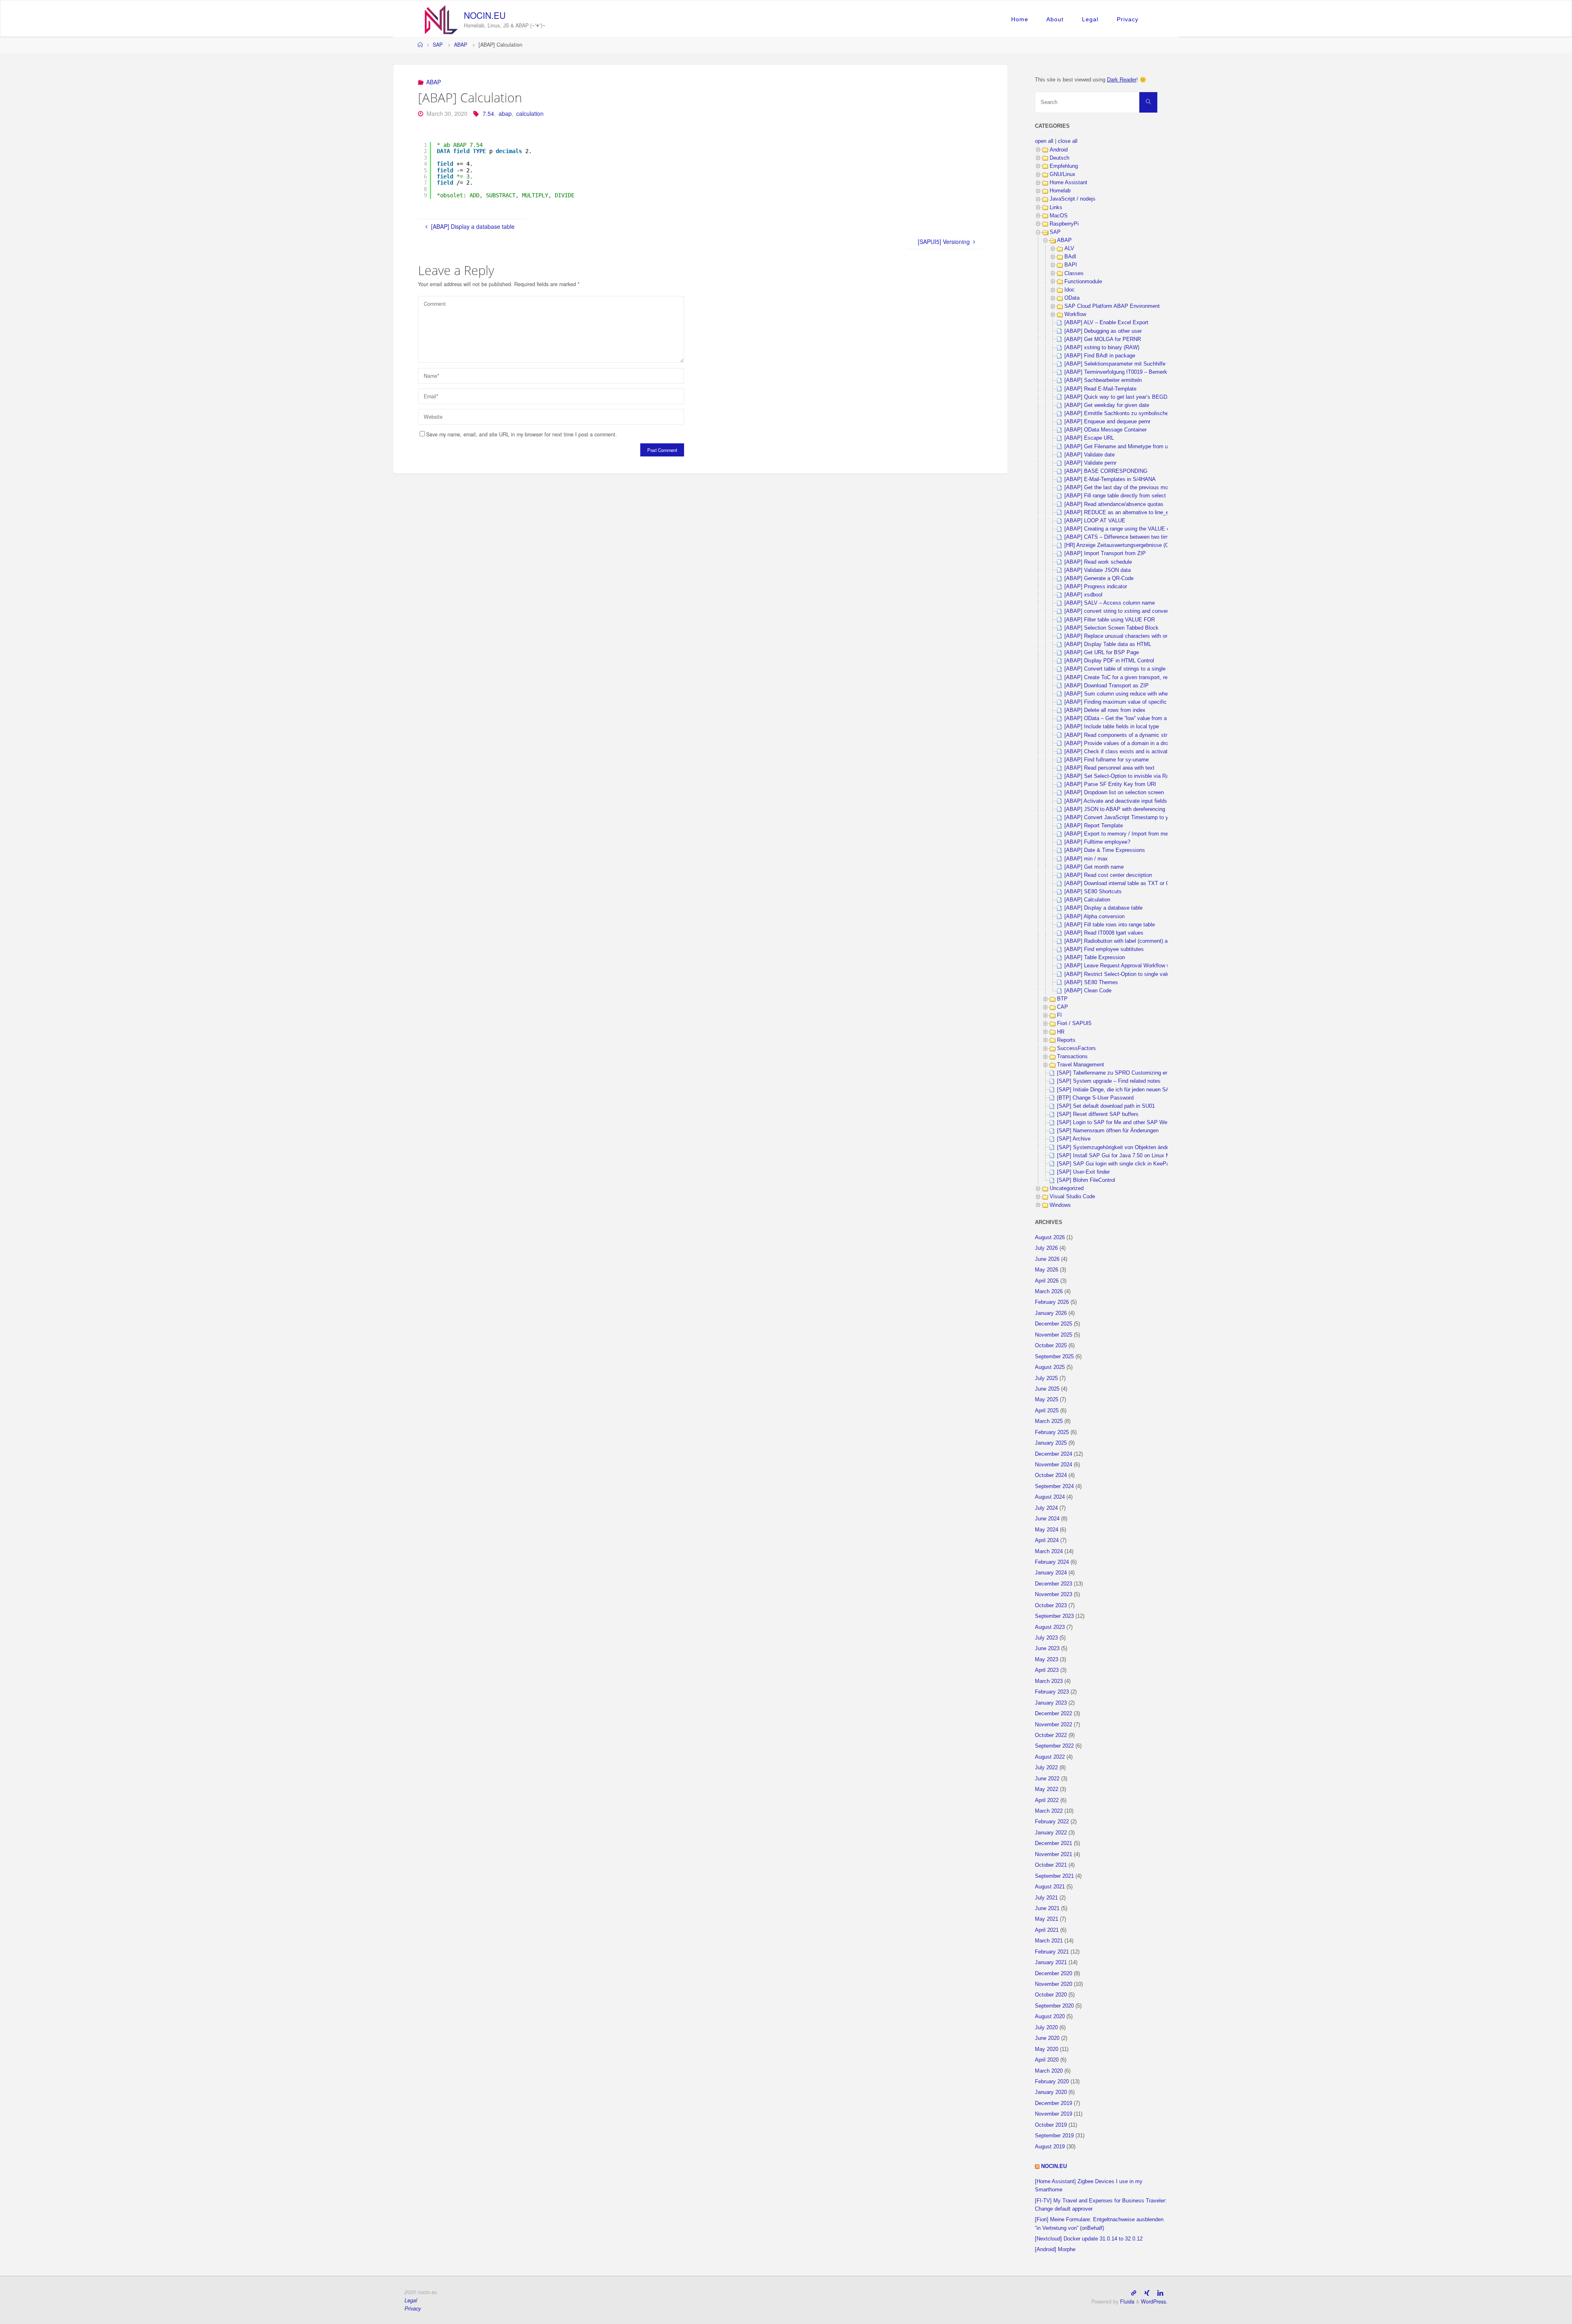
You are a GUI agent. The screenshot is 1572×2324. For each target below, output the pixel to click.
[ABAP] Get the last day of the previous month (1120, 488)
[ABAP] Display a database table (1103, 908)
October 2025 (1051, 1346)
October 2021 (1051, 1865)
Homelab (1060, 191)
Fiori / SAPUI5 (1074, 1023)
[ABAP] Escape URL (1089, 438)
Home (1020, 19)
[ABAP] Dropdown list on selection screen (1114, 793)
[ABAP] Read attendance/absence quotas (1114, 504)
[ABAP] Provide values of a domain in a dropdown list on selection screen (1152, 743)
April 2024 (1047, 1540)
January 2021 (1051, 1963)
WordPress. (1154, 2301)
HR (1061, 1032)
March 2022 (1049, 1811)
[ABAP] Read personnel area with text (1109, 768)
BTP (1062, 999)
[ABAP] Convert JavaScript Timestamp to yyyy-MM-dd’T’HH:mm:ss (1145, 818)
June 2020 (1047, 2038)
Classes (1074, 273)
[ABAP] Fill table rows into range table (1110, 925)
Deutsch (1059, 158)
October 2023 (1051, 1606)
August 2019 (1050, 2147)
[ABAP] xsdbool (1083, 595)
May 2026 (1047, 1270)
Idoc (1069, 290)
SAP (438, 45)
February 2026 (1052, 1302)
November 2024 (1054, 1465)
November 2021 (1054, 1854)
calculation (530, 113)
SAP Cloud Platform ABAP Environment (1112, 306)
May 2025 (1047, 1400)
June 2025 (1047, 1389)
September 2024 (1054, 1486)
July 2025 (1046, 1378)
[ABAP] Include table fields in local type (1112, 727)
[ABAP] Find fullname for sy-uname (1107, 760)
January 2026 (1051, 1313)
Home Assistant (1068, 183)
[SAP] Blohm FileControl (1086, 1180)
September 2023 (1054, 1616)
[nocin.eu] (441, 19)
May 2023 (1047, 1660)
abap (505, 113)
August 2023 (1050, 1627)
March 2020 (1049, 2071)
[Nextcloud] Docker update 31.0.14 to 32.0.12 (1089, 2239)
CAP (1063, 1007)
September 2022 (1054, 1746)
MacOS (1059, 216)
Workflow (1075, 314)
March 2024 (1049, 1552)
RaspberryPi (1064, 224)
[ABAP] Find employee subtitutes (1104, 949)
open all (1044, 141)
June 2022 (1047, 1779)
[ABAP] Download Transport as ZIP (1107, 686)
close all (1068, 141)
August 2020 (1050, 2017)
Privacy (1128, 19)
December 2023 (1054, 1584)
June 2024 (1047, 1519)
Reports (1066, 1040)
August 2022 (1050, 1757)
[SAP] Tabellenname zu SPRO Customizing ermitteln (1120, 1073)
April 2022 (1047, 1800)
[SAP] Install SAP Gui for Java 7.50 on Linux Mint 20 (1120, 1156)
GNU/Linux (1063, 174)
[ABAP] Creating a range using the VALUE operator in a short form (1143, 529)
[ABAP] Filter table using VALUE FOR (1110, 620)
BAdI (1070, 257)
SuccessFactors (1076, 1048)
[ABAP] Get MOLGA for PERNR (1103, 339)
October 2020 (1051, 1995)
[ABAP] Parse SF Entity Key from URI (1110, 784)
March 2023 (1049, 1681)
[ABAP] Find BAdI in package (1100, 356)
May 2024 (1047, 1530)
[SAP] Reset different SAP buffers (1098, 1114)
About (1055, 19)
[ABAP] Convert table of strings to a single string (1122, 669)
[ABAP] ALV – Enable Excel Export (1106, 323)
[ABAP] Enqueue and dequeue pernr (1107, 422)
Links (1056, 208)
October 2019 (1051, 2125)
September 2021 (1054, 1876)
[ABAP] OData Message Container (1106, 430)
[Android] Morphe (1055, 2249)
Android (1059, 150)
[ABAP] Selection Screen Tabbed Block (1111, 628)
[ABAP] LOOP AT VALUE (1095, 521)
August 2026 (1050, 1238)
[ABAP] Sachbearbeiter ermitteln (1103, 380)
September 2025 (1054, 1357)
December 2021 (1054, 1843)
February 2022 (1052, 1822)
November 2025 (1054, 1335)
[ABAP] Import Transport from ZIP (1105, 553)
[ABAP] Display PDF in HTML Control (1109, 661)
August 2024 (1050, 1497)
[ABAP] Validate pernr (1090, 463)
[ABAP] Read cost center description (1108, 875)
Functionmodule (1083, 282)
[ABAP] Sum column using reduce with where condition (1130, 694)
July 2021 (1046, 1898)
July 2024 (1046, 1508)
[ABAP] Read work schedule (1098, 562)
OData (1072, 298)
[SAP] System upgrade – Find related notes (1109, 1081)
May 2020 (1047, 2049)
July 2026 (1046, 1248)
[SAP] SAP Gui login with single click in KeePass (1116, 1164)
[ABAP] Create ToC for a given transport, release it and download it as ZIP (1153, 678)
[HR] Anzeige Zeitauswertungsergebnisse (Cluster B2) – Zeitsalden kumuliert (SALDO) (1167, 545)
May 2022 (1047, 1789)
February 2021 (1052, 1952)
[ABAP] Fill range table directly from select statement (1128, 496)
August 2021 (1050, 1887)
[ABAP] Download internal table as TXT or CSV (1121, 883)
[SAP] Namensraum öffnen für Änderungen (1108, 1131)
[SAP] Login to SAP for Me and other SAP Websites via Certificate (1136, 1122)
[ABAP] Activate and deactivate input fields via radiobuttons (1135, 801)
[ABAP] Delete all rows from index (1105, 710)
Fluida (1126, 2301)
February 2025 (1052, 1432)
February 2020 (1052, 2082)
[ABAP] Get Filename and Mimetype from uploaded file (1130, 447)
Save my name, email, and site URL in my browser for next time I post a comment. (522, 434)
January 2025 (1051, 1443)
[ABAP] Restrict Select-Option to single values (1120, 974)
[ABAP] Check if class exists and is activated (1119, 752)
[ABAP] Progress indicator (1096, 587)
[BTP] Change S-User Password (1095, 1098)
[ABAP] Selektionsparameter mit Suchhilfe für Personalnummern (1141, 364)
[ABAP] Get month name (1094, 867)
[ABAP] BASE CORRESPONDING (1106, 471)
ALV (1069, 248)
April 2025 (1047, 1411)
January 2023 (1051, 1703)
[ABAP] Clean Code (1088, 991)
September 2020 (1054, 2006)
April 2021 (1047, 1930)
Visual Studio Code (1072, 1197)
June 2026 (1047, 1259)
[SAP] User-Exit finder (1083, 1172)
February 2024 (1052, 1562)
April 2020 (1047, 2060)
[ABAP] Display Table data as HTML (1108, 644)
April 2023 (1047, 1670)
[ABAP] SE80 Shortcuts (1093, 892)
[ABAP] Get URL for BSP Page (1102, 653)
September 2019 (1054, 2136)
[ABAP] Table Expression (1095, 958)
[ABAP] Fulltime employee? (1097, 842)
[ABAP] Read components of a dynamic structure (1123, 735)
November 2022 (1054, 1725)
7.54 (488, 113)
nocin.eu (485, 15)
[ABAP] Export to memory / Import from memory (1122, 834)
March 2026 (1049, 1292)
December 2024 (1054, 1454)
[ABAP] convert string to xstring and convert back (1124, 611)
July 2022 (1046, 1768)
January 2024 (1051, 1573)
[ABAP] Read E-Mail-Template (1100, 389)
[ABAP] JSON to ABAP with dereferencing (1115, 809)
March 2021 (1049, 1941)
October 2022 (1051, 1735)
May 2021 (1047, 1919)
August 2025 (1050, 1367)
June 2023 (1047, 1649)
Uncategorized (1067, 1188)
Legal (1090, 19)
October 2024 (1051, 1475)
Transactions (1072, 1057)
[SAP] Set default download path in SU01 (1106, 1106)
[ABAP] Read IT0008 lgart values (1104, 933)
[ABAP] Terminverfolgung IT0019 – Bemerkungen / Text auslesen (1142, 372)
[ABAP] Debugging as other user (1103, 331)
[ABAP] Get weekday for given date (1107, 405)
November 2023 (1054, 1595)
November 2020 (1054, 1984)
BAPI (1071, 265)
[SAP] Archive (1074, 1139)
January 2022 (1051, 1833)
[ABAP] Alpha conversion (1094, 917)
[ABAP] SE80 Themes (1091, 982)
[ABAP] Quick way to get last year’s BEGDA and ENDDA (1133, 397)
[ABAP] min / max (1086, 859)
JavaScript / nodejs (1073, 199)
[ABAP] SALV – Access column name (1110, 603)
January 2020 (1051, 2092)
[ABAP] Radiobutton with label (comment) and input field (1131, 941)
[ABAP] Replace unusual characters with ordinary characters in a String (1149, 636)
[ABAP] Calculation (1087, 900)
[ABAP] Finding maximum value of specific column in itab (1133, 702)
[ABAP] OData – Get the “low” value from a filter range (1129, 718)
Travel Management (1081, 1065)
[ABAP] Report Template (1094, 826)
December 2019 (1054, 2103)
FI (1059, 1015)
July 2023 (1046, 1638)
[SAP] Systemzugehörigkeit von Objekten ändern (1115, 1147)
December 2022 (1054, 1714)
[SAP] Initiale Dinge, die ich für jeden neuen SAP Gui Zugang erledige (1140, 1090)
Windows (1060, 1205)
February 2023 (1052, 1692)
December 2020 (1054, 1974)
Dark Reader (1122, 80)
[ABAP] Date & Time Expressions (1105, 850)
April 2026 (1047, 1281)
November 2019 (1054, 2114)
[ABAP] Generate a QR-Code (1099, 578)
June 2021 (1047, 1908)
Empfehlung (1064, 166)
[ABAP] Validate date (1090, 455)
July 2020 (1046, 2028)
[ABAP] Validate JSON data (1098, 570)
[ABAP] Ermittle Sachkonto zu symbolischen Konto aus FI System (1144, 413)
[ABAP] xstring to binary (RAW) (1102, 348)
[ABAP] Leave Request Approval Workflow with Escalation (1134, 966)
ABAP (461, 45)
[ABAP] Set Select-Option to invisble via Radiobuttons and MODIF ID (1147, 776)
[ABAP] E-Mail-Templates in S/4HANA (1110, 479)
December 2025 (1054, 1324)
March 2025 (1049, 1421)
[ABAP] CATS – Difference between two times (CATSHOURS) (1138, 537)
